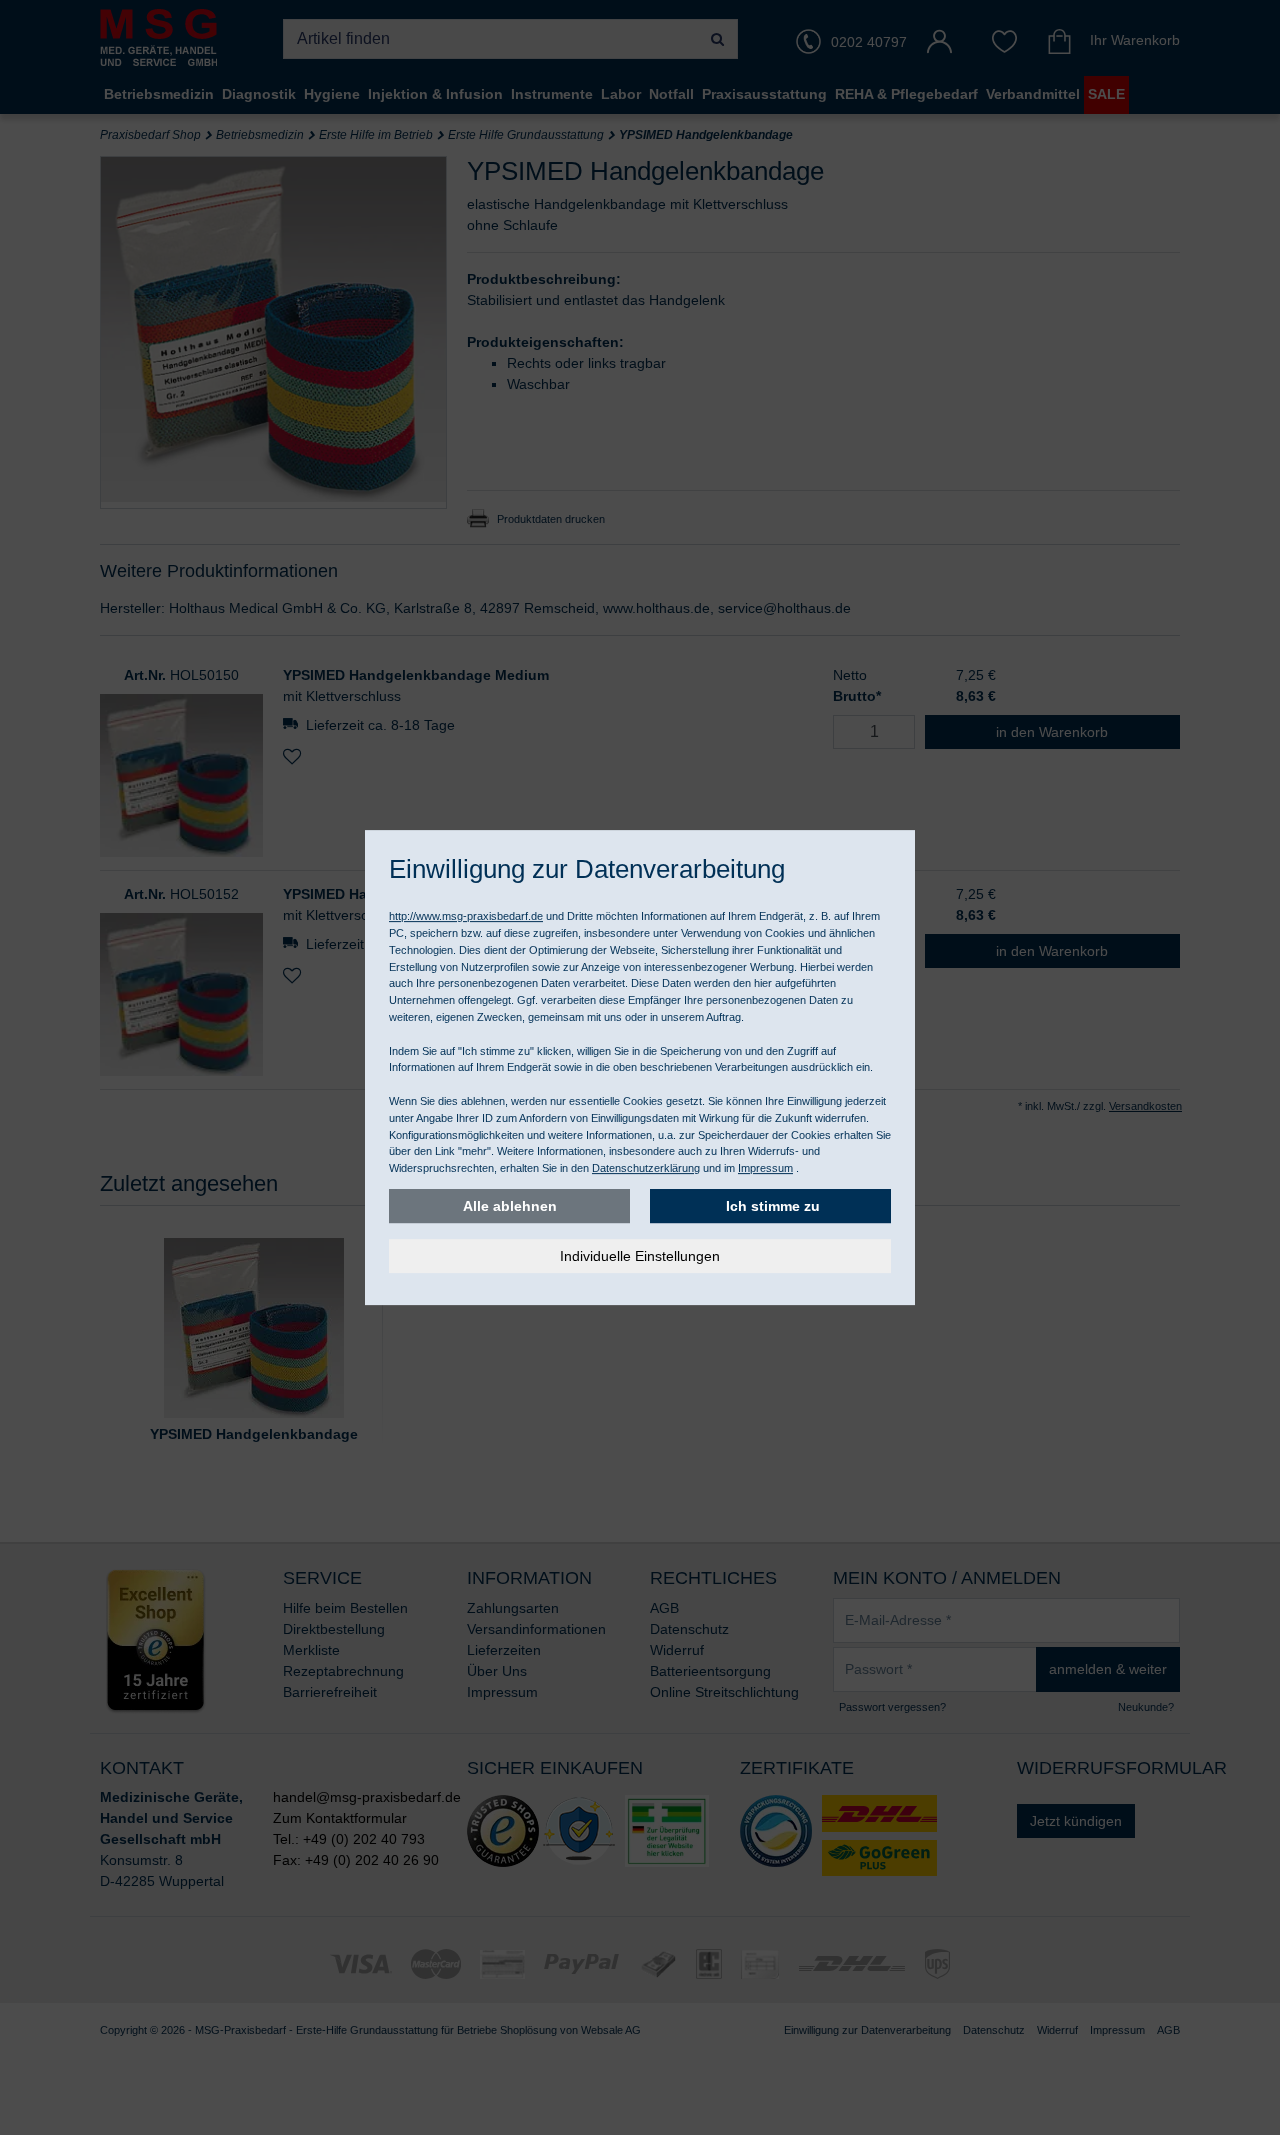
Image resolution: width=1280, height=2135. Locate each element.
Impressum (765, 1168)
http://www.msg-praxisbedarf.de (466, 916)
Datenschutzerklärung (646, 1168)
